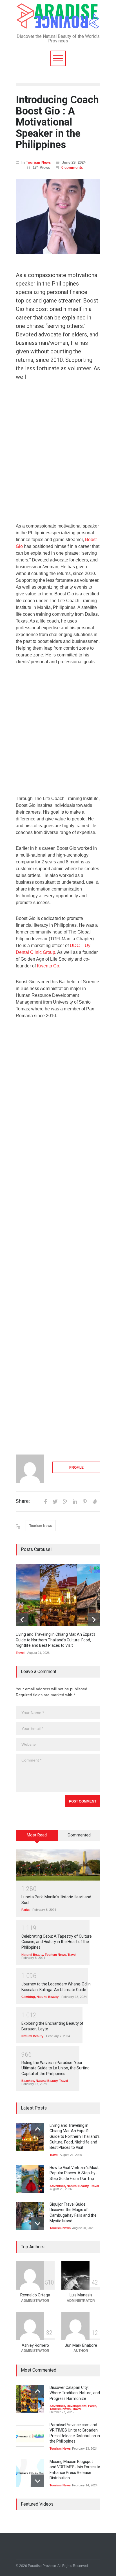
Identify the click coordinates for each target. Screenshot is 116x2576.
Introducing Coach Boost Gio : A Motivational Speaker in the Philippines (57, 122)
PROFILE (76, 1468)
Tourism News (38, 162)
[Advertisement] (58, 455)
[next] (94, 1620)
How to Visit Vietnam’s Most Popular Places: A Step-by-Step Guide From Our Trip (74, 2173)
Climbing (28, 1997)
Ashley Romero (35, 2345)
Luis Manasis (81, 2295)
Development (77, 2406)
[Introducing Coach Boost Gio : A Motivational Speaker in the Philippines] (58, 217)
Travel (20, 1653)
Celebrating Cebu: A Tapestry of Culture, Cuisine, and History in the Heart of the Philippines (57, 1942)
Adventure (57, 2186)
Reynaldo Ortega (35, 2295)
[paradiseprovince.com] (58, 23)
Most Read (37, 1835)
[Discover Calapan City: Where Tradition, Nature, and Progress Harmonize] (30, 2399)
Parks (25, 1910)
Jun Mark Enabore (81, 2345)
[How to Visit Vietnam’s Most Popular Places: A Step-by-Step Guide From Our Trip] (30, 2179)
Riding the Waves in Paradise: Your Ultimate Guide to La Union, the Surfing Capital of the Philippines (55, 2068)
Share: (23, 1501)
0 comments (72, 168)
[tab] (37, 1838)
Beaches (28, 2081)
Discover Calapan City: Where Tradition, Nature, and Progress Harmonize (75, 2393)
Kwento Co (48, 966)
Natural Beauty (32, 1955)
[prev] (22, 1620)
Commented (79, 1835)
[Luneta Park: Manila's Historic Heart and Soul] (58, 1865)
